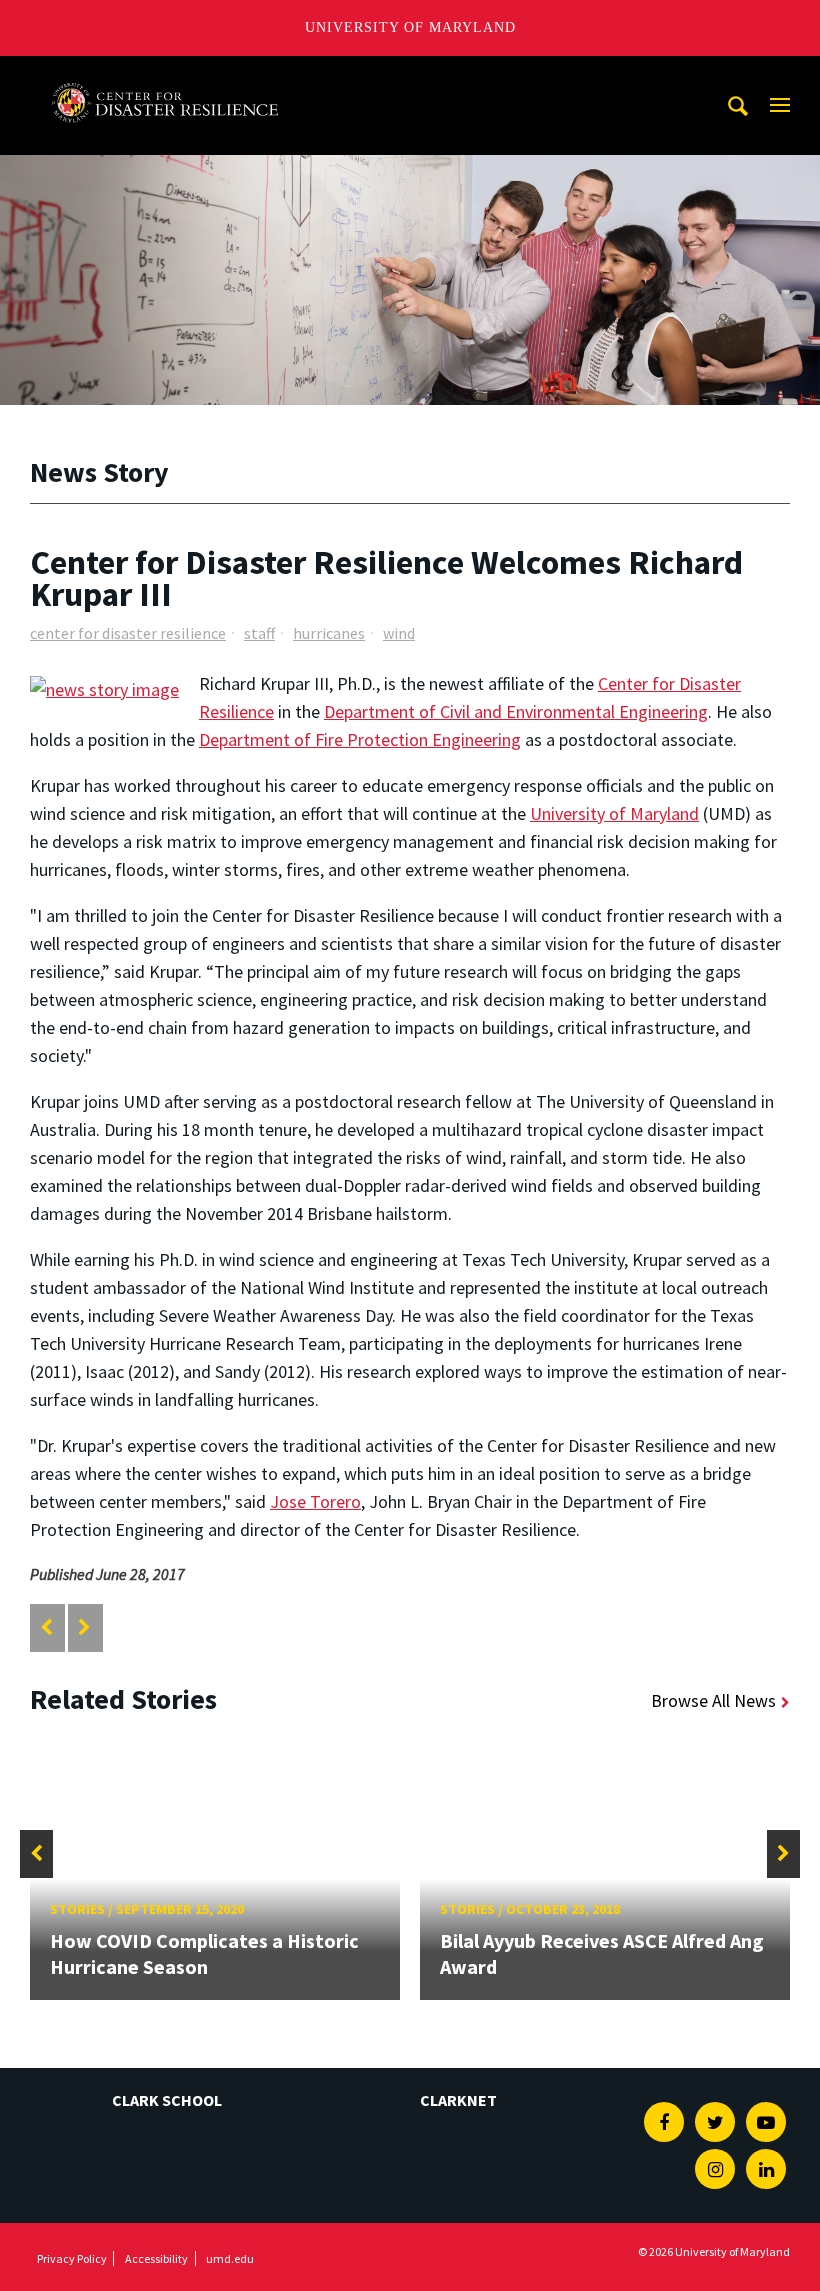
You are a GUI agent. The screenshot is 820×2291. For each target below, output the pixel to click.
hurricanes (329, 633)
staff (259, 633)
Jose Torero (315, 1501)
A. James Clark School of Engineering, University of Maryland (165, 74)
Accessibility (156, 2258)
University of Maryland (410, 27)
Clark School (167, 2100)
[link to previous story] (46, 1627)
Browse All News (713, 1700)
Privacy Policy (72, 2258)
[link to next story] (84, 1627)
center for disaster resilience (128, 633)
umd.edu (230, 2258)
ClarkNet (458, 2100)
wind (399, 633)
